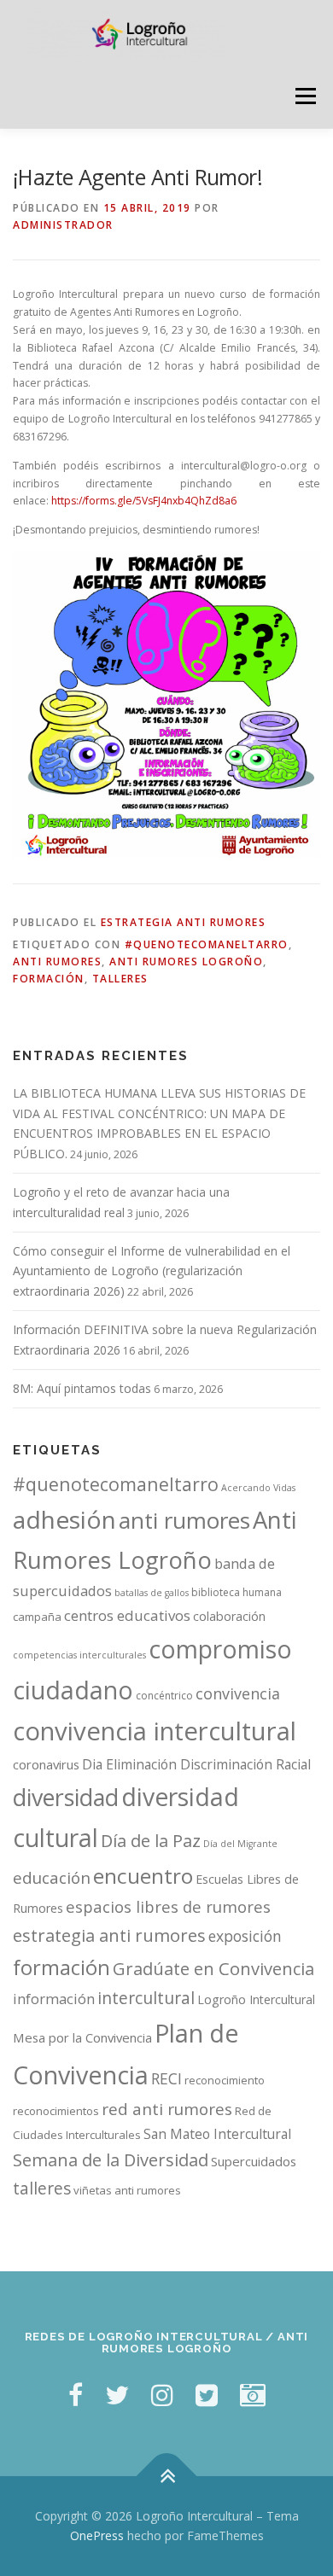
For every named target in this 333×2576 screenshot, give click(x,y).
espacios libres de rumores (168, 1906)
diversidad (66, 1797)
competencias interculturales (79, 1655)
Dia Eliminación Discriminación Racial (196, 1764)
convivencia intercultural (155, 1731)
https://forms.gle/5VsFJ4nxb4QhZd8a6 (144, 501)
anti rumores (57, 962)
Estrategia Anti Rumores (184, 922)
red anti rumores (167, 2109)
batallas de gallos (152, 1593)
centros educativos (127, 1615)
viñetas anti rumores (127, 2190)
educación (52, 1878)
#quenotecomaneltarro (207, 944)
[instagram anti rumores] (253, 2395)
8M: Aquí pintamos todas (82, 1388)
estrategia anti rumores (109, 1935)
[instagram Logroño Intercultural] (162, 2395)
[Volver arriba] (167, 2476)
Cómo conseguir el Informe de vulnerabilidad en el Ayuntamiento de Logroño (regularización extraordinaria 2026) (152, 1271)
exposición (245, 1936)
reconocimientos (56, 2111)
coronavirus (46, 1764)
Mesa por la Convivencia (82, 2037)
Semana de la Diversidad (111, 2160)
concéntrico (164, 1696)
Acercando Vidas (258, 1488)
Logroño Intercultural (256, 1999)
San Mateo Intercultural (217, 2134)
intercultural (146, 1998)
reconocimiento (225, 2080)
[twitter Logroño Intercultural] (117, 2395)
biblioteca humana (237, 1592)
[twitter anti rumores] (207, 2395)
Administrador (63, 225)
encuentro (143, 1876)
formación (49, 979)
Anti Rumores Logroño (186, 962)
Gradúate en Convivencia (213, 1969)
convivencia (238, 1693)
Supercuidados (254, 2161)
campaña (37, 1617)
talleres (120, 979)
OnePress (97, 2535)
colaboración (229, 1616)
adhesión (64, 1519)
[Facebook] (76, 2395)
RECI (166, 2078)
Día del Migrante (240, 1844)
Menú (304, 96)
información (54, 1999)
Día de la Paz (151, 1841)
